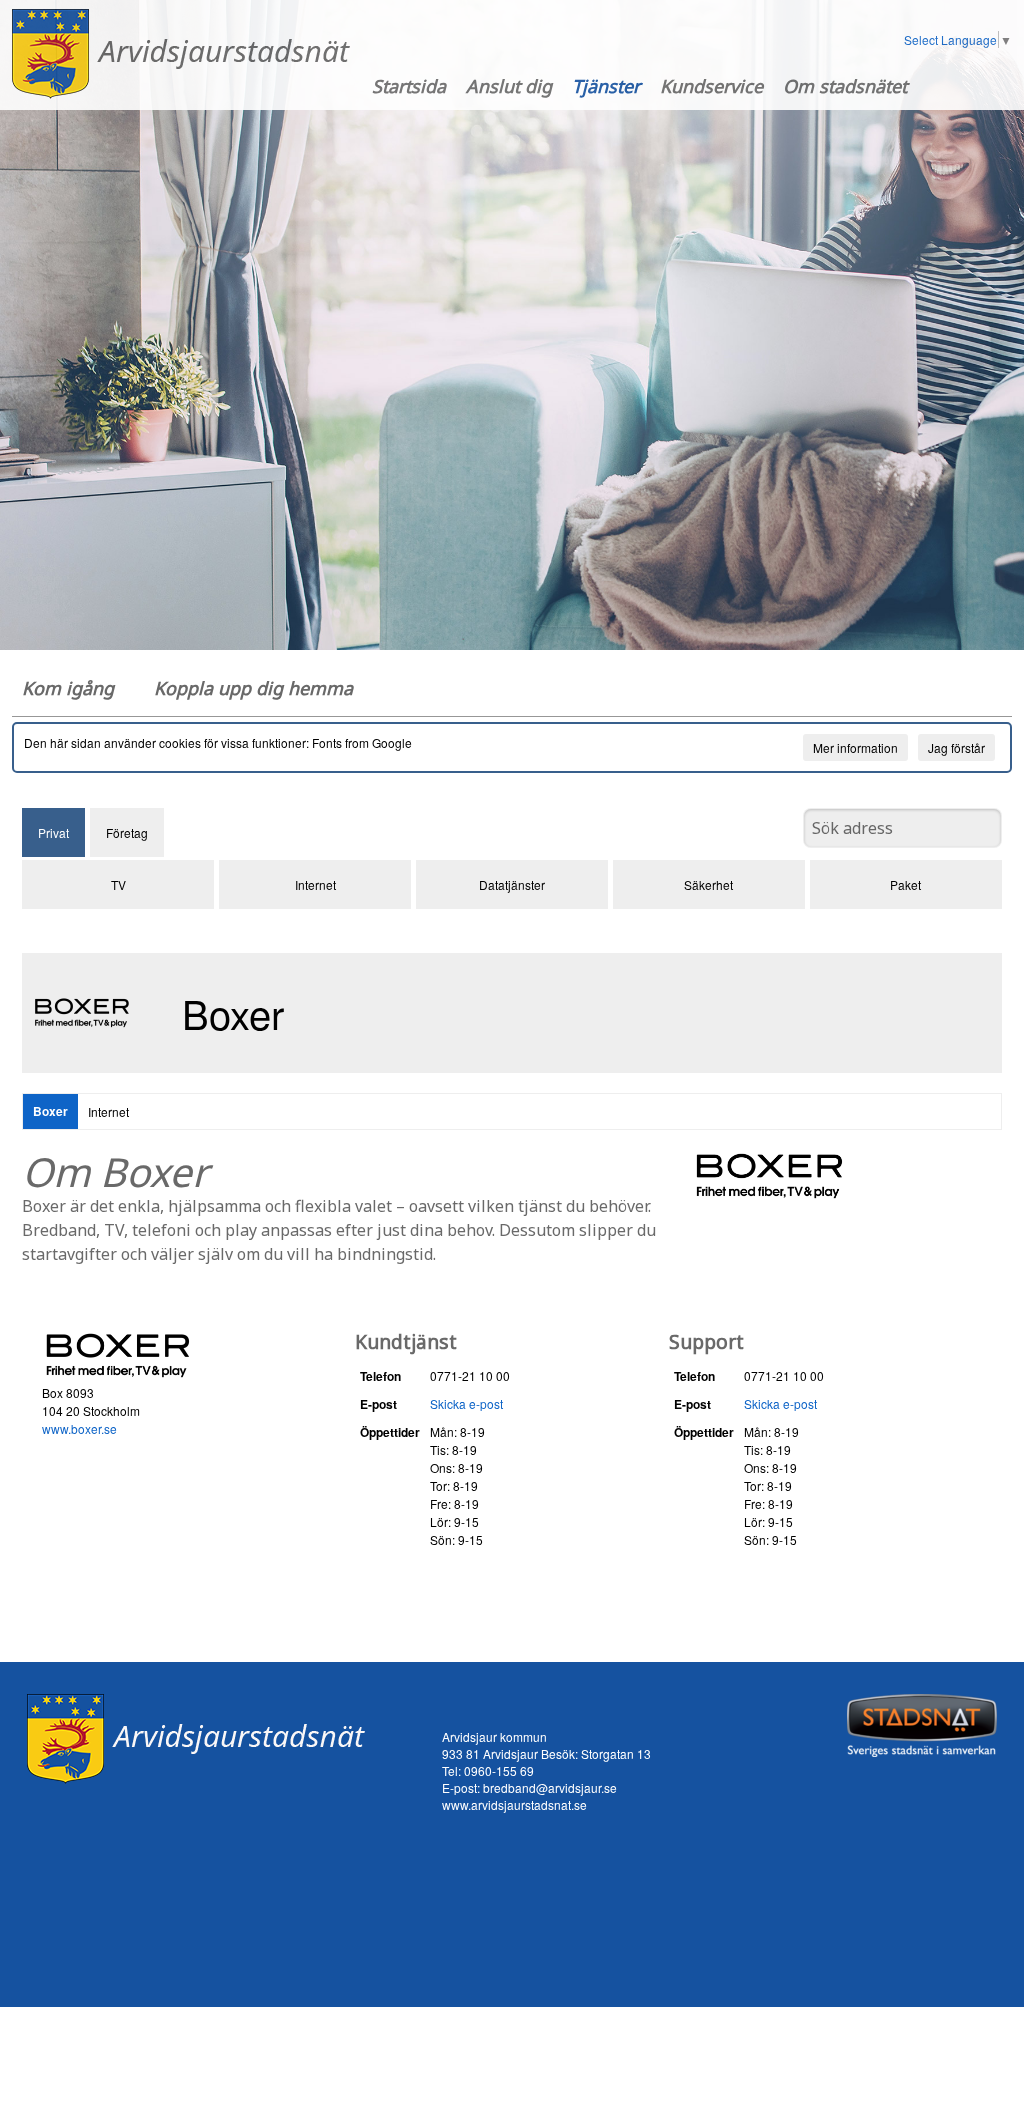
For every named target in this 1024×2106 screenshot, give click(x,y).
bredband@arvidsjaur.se (550, 1787)
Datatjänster (512, 884)
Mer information (855, 747)
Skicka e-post (466, 1403)
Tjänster (606, 86)
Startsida (409, 86)
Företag (127, 832)
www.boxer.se (79, 1428)
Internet (315, 884)
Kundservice (711, 86)
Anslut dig (509, 86)
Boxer (50, 1111)
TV (118, 884)
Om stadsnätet (845, 86)
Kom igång (68, 688)
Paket (905, 884)
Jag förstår (956, 747)
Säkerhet (708, 884)
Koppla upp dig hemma (253, 688)
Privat (53, 832)
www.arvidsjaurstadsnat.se (514, 1804)
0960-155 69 (499, 1770)
